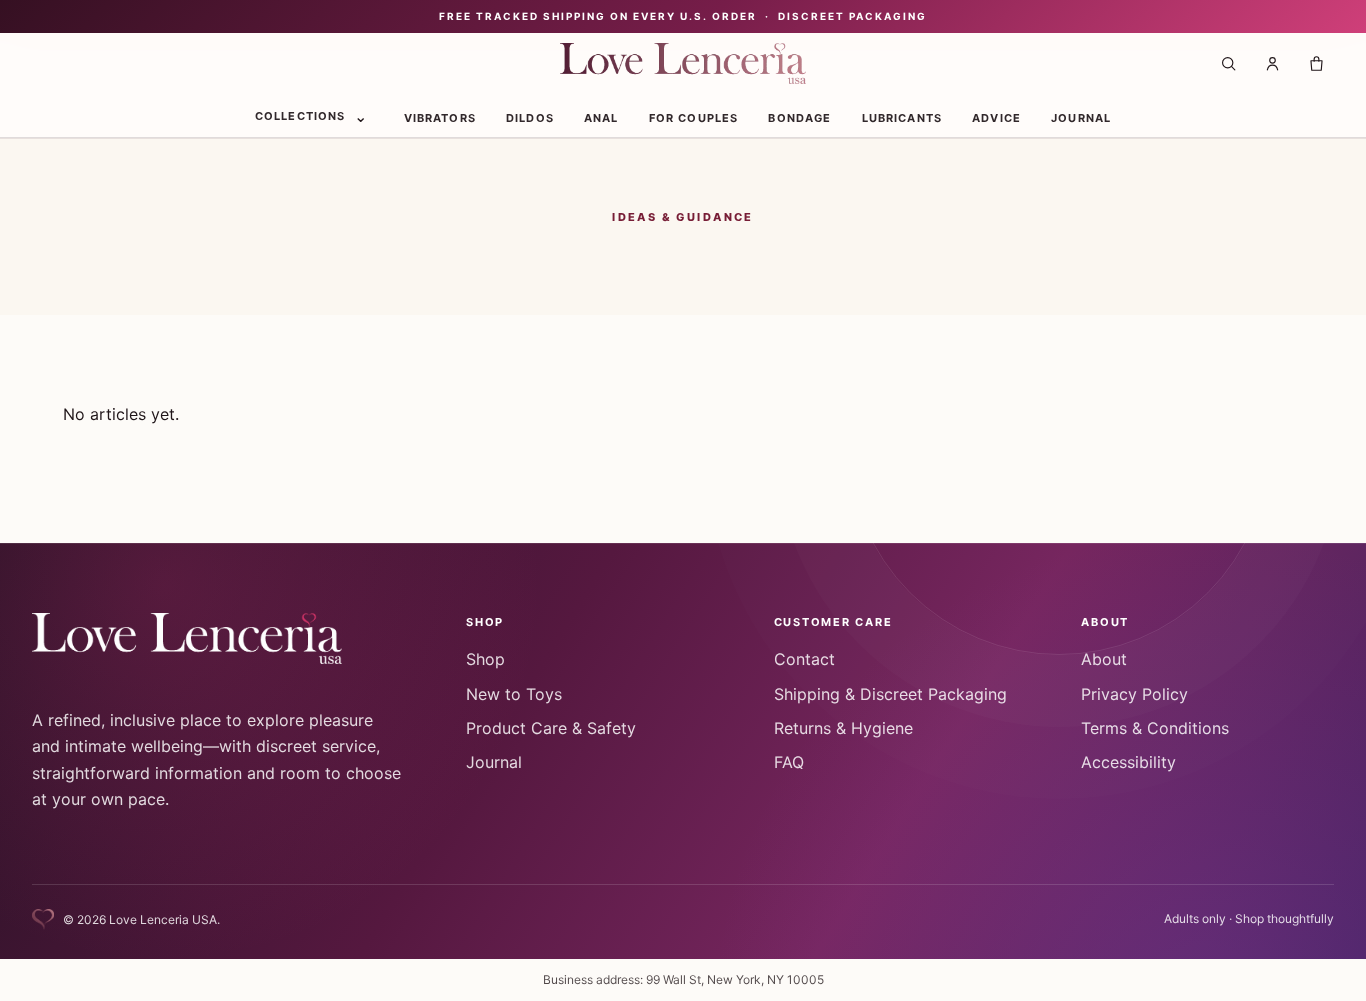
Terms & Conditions (1155, 728)
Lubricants (902, 117)
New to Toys (514, 694)
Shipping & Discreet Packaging (890, 694)
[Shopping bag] (1316, 64)
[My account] (1272, 64)
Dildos (530, 117)
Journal (1081, 117)
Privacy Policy (1134, 694)
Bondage (799, 117)
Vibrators (440, 117)
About (1104, 659)
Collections (300, 115)
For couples (694, 117)
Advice (996, 117)
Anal (601, 117)
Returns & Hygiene (843, 728)
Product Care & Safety (551, 728)
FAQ (789, 762)
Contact (804, 659)
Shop (485, 659)
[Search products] (1228, 64)
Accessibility (1128, 762)
